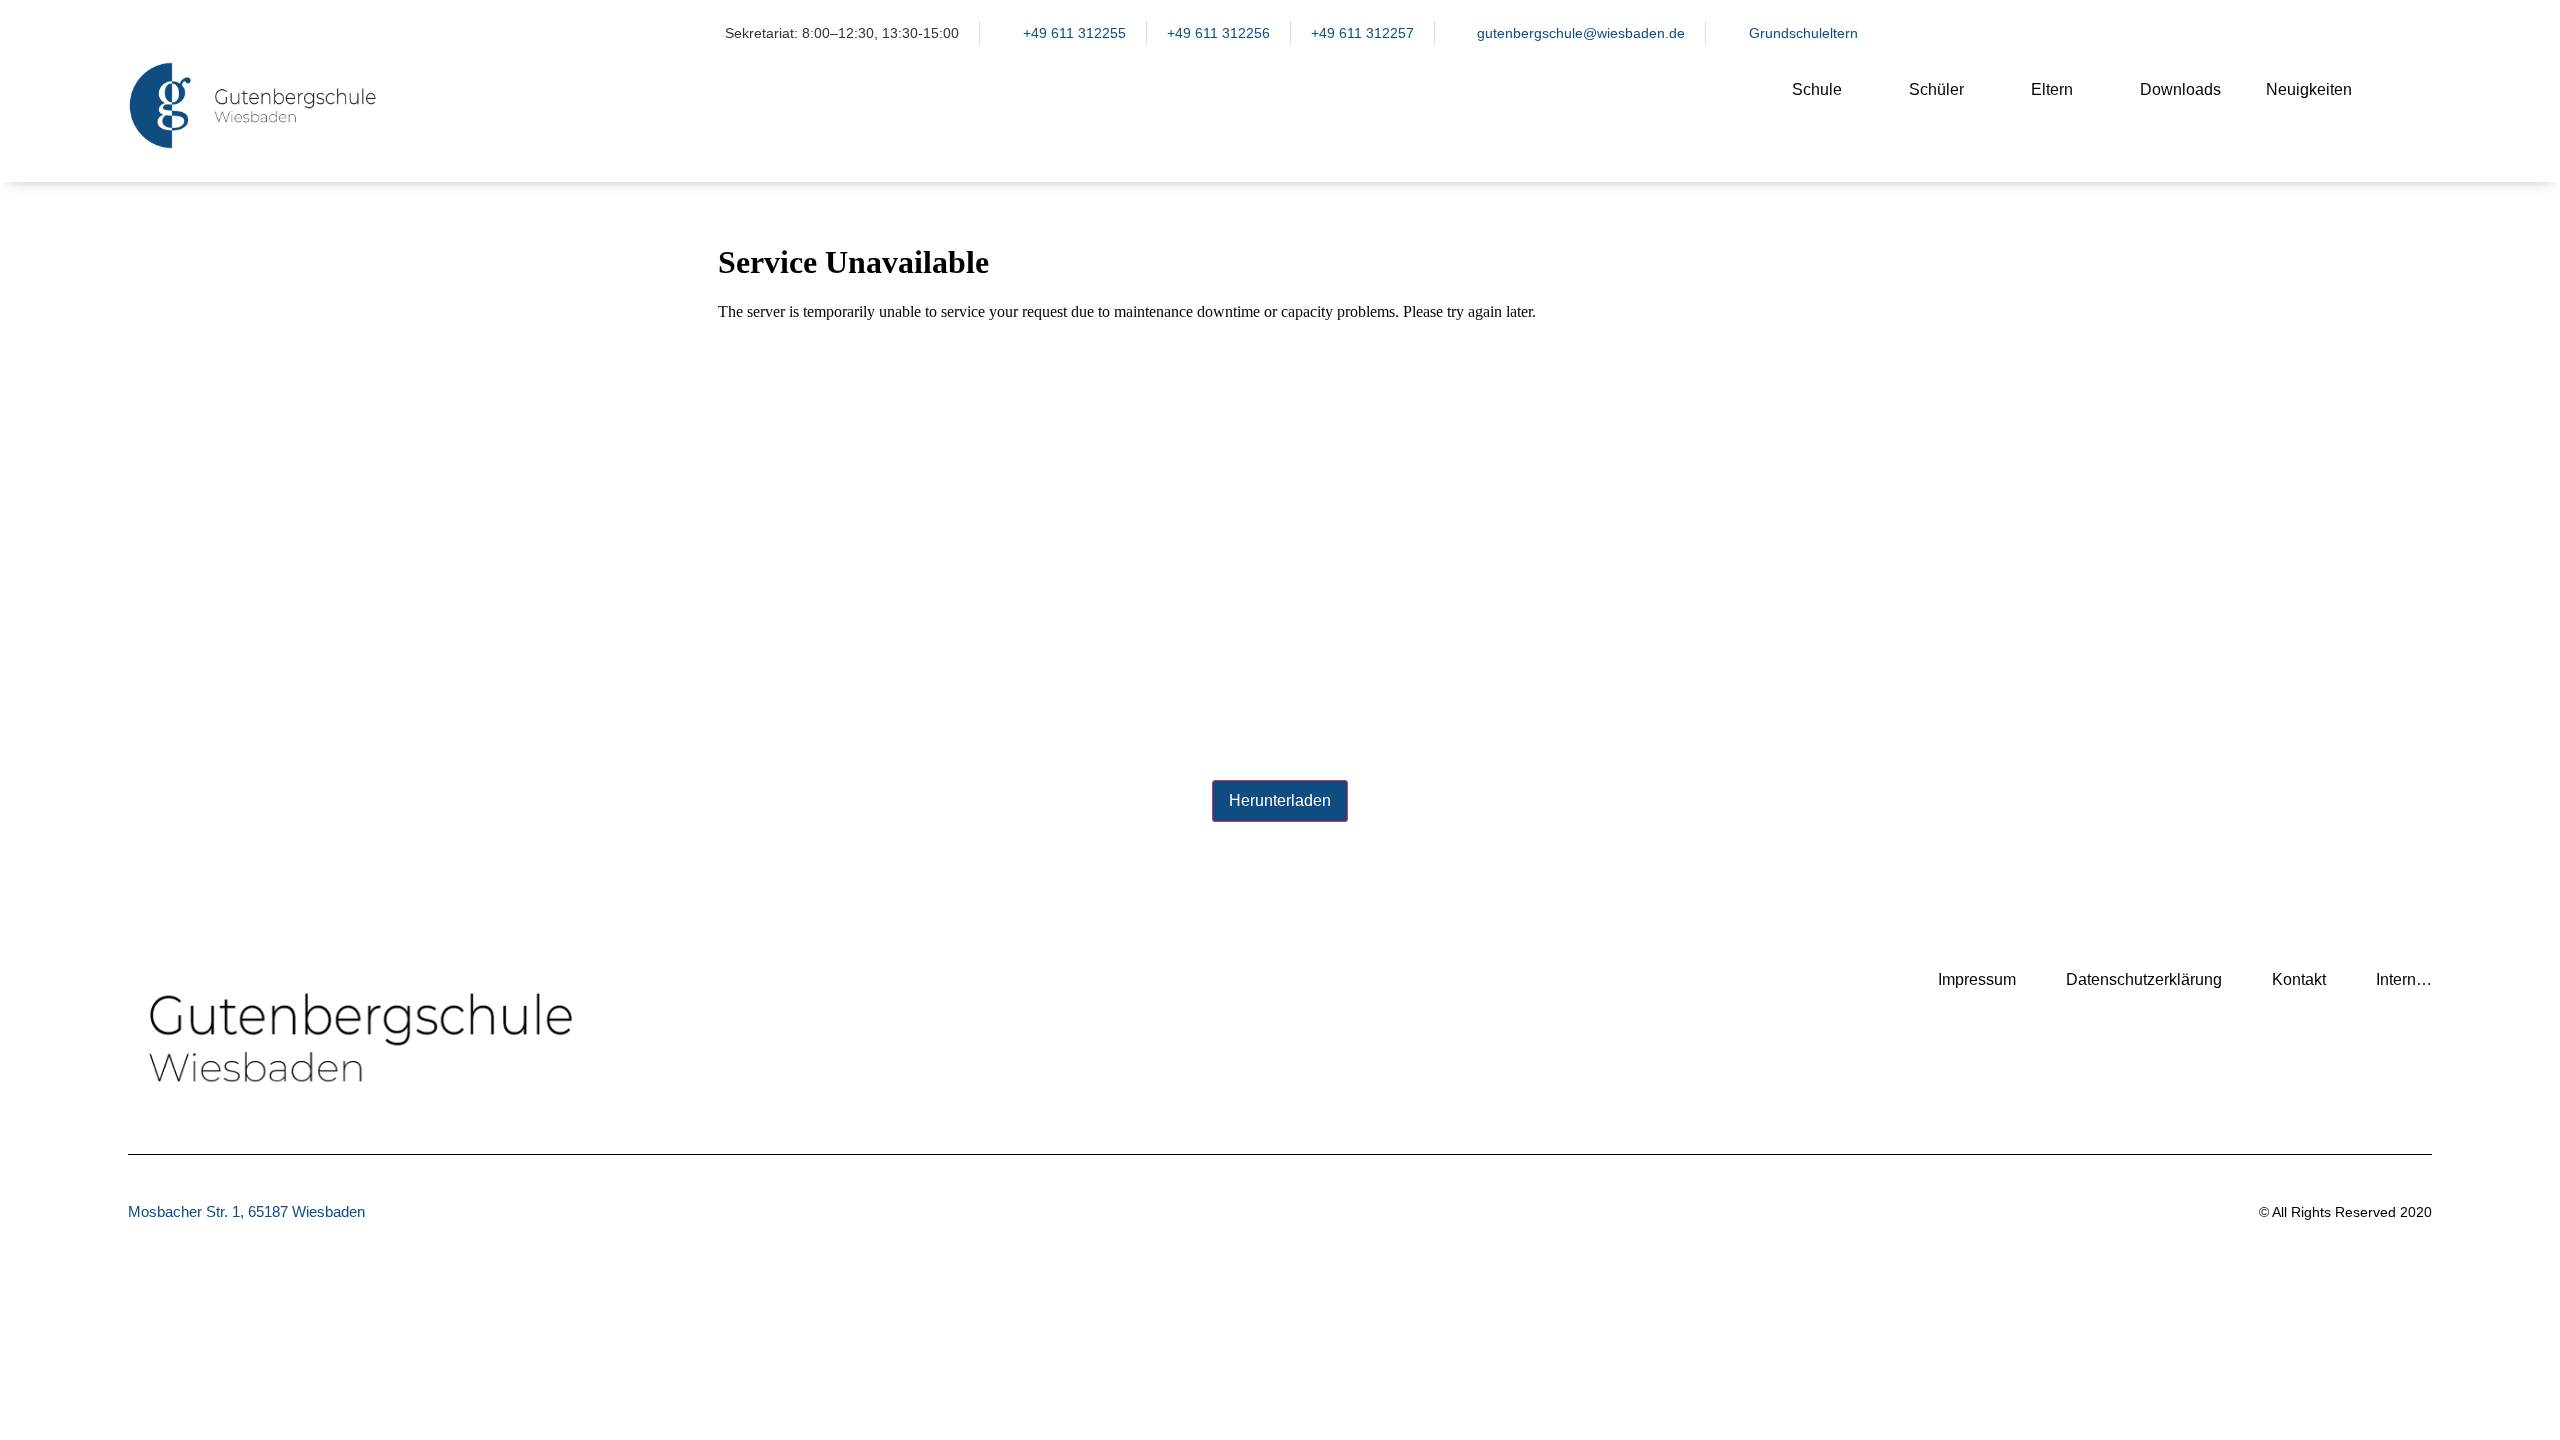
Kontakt (2299, 979)
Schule (1817, 89)
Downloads (2180, 89)
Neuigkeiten (2309, 89)
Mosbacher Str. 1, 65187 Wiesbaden (246, 1211)
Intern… (2404, 979)
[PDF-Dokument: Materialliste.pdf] (1280, 498)
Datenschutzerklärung (2144, 979)
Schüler (1936, 89)
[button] (2407, 106)
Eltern (2052, 89)
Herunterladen (1280, 800)
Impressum (1977, 979)
